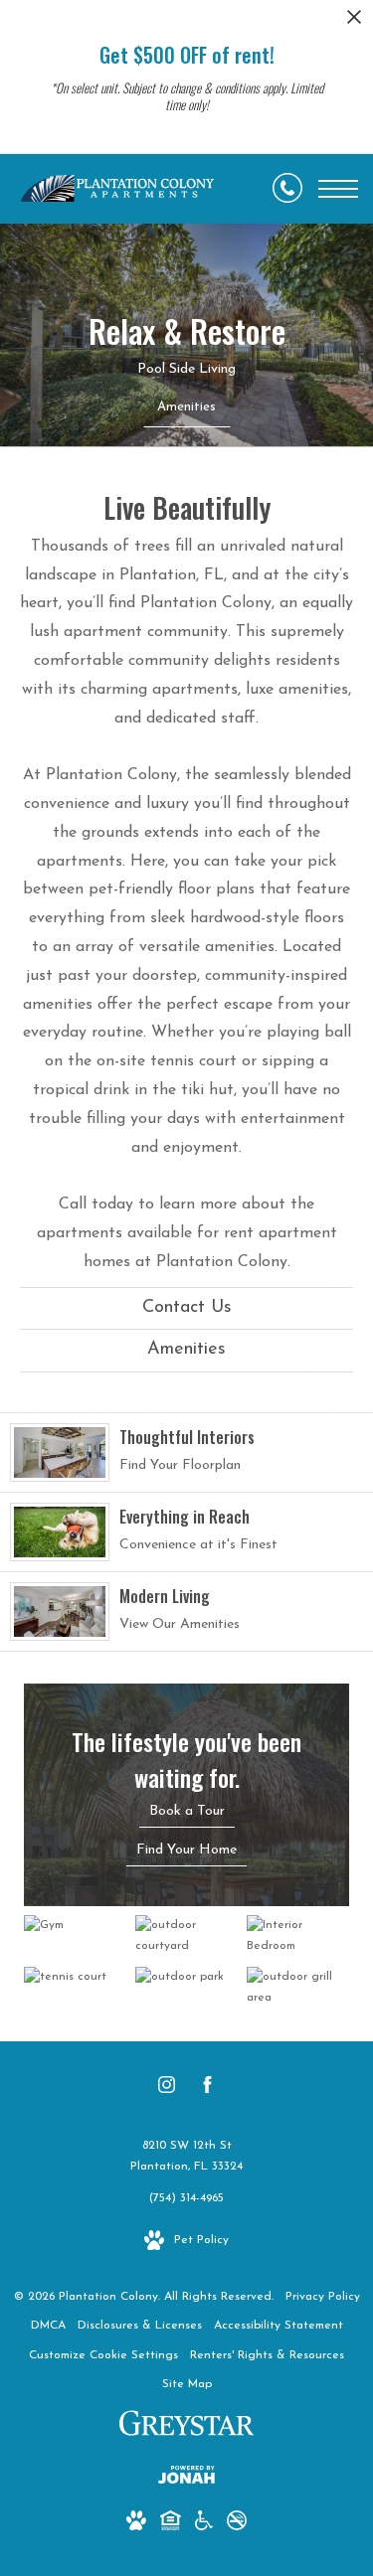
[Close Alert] (354, 22)
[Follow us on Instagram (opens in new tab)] (167, 2089)
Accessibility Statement (279, 2326)
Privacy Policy (323, 2297)
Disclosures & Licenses (140, 2326)
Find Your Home (186, 1850)
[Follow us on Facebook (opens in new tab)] (207, 2089)
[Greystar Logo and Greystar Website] (186, 2427)
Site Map (187, 2384)
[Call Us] (287, 189)
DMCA (48, 2326)
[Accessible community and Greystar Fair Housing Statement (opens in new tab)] (204, 2525)
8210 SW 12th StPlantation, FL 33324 (186, 2157)
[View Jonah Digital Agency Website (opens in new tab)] (186, 2479)
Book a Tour (187, 1811)
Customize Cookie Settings (103, 2355)
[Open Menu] (338, 189)
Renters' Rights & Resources (267, 2355)
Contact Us (187, 1308)
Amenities (186, 1350)
